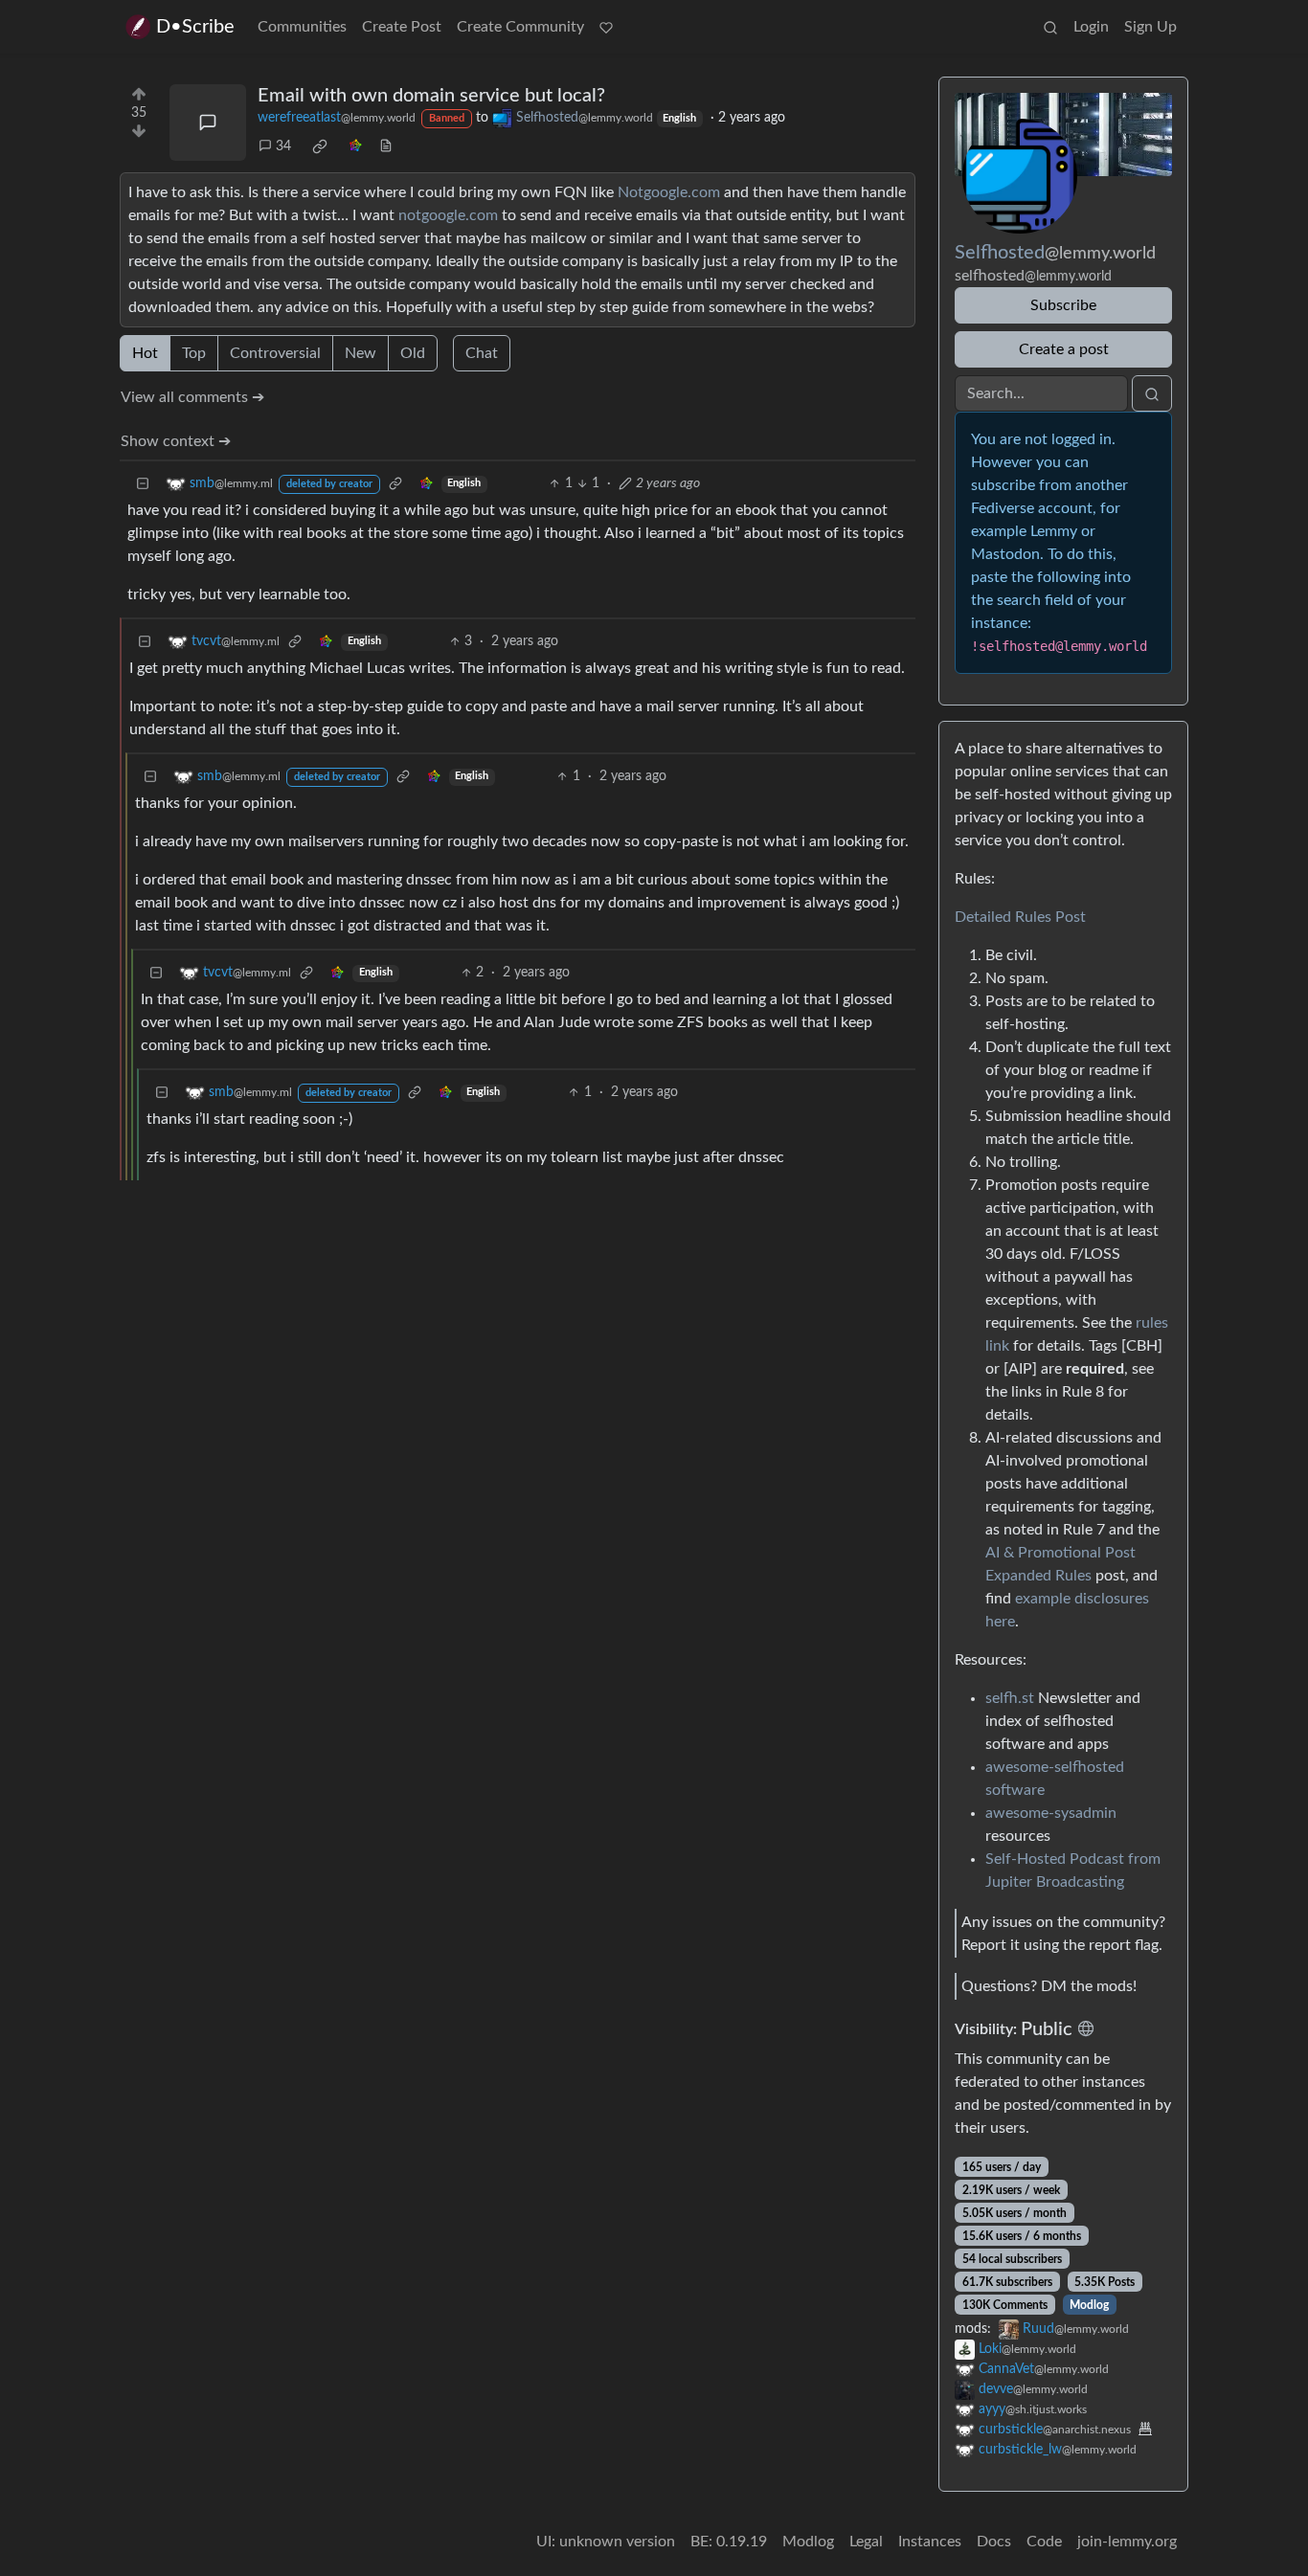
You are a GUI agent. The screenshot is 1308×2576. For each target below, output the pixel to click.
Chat (482, 353)
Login (1091, 27)
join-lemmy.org (1127, 2542)
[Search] (1050, 27)
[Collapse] (143, 484)
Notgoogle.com (669, 192)
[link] (320, 146)
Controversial (275, 353)
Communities (302, 27)
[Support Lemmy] (606, 27)
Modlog (1089, 2305)
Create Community (520, 27)
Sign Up (1150, 27)
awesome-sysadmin (1051, 1813)
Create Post (402, 27)
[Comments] (208, 123)
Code (1044, 2542)
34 (283, 146)
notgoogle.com (448, 215)
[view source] (386, 147)
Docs (994, 2542)
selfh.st (1010, 1698)
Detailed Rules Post (1020, 917)
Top (194, 353)
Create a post (1064, 349)
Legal (866, 2542)
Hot (145, 353)
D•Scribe (195, 27)
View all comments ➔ (192, 397)
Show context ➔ (176, 441)
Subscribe (1063, 305)
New (361, 353)
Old (413, 353)
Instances (930, 2542)
